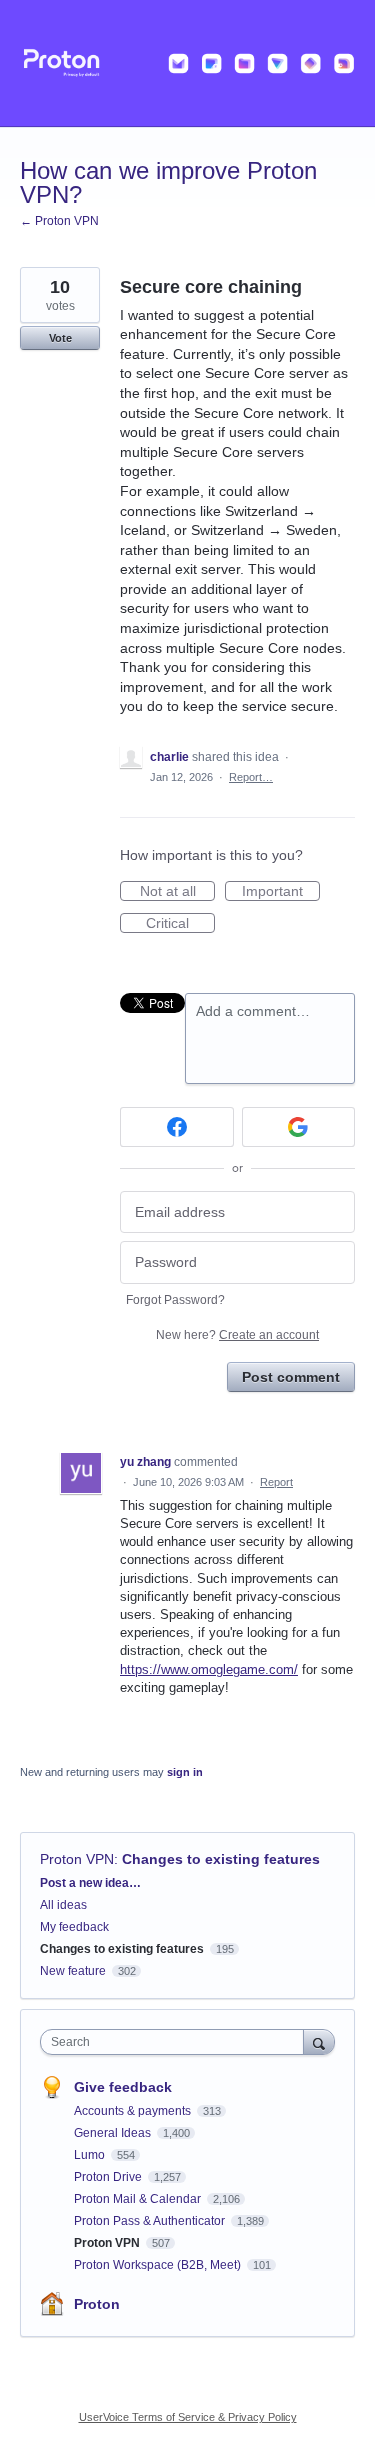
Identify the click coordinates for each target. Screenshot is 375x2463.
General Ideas (114, 2133)
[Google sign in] (299, 1127)
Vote (60, 338)
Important (281, 892)
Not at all (177, 892)
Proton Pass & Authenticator (151, 2221)
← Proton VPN (59, 221)
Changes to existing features (221, 1859)
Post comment (291, 1377)
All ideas (63, 1905)
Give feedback (123, 2087)
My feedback (74, 1927)
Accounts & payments (134, 2111)
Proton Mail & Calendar (139, 2199)
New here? (237, 1335)
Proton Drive (109, 2177)
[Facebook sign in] (177, 1127)
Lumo (91, 2155)
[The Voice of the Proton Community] (187, 63)
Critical (180, 924)
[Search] (319, 2041)
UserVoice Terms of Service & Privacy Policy (188, 2417)
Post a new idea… (90, 1883)
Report (276, 1482)
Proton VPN (77, 1859)
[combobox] (176, 2042)
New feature (73, 1971)
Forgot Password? (175, 1300)
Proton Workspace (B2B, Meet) (159, 2265)
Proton (97, 2304)
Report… (251, 777)
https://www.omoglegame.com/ (209, 1669)
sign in (185, 1772)
